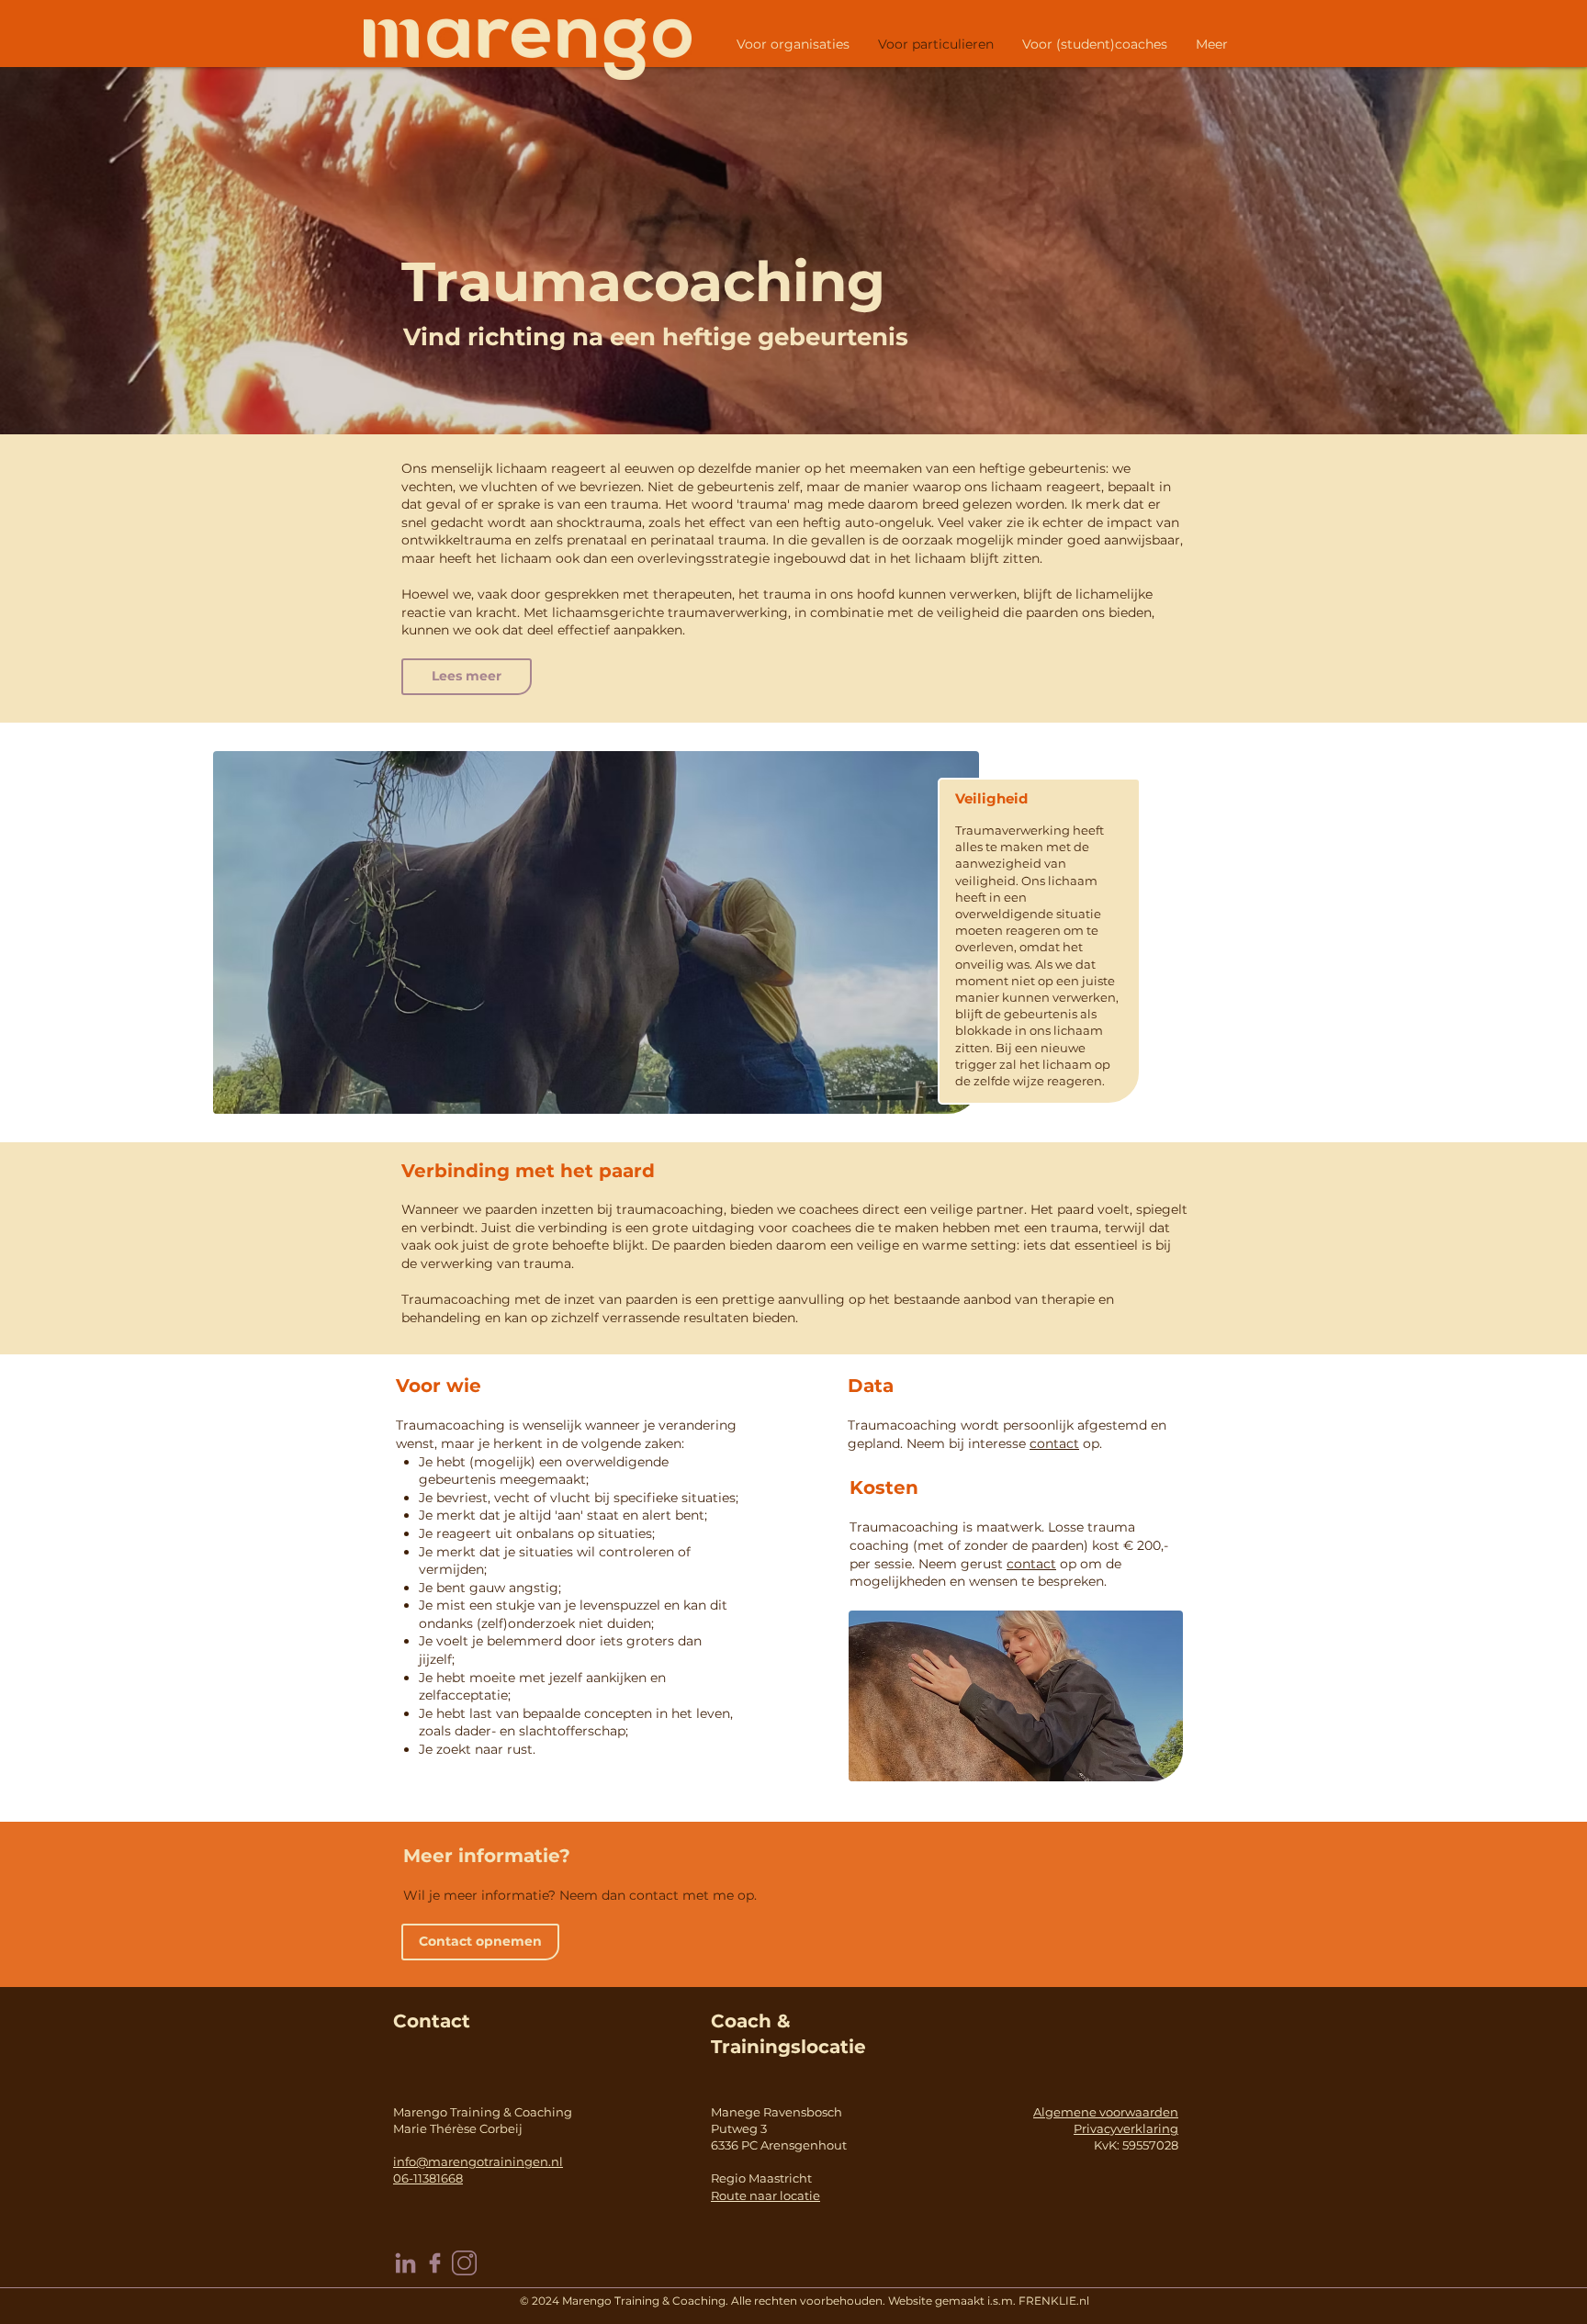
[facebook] (435, 2263)
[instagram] (464, 2263)
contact (1054, 1443)
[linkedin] (405, 2263)
